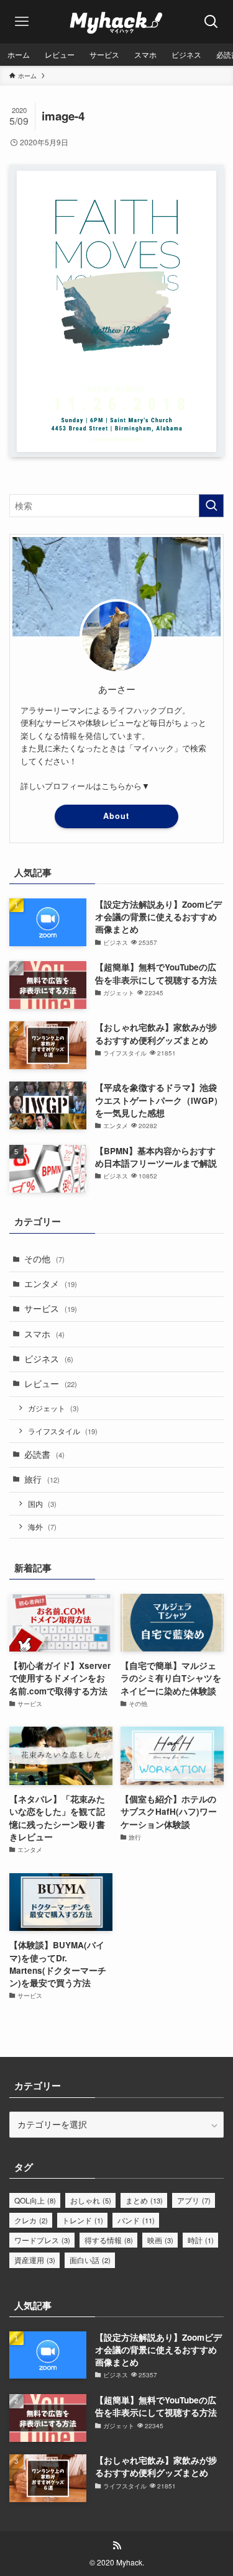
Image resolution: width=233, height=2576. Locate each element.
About (116, 816)
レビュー (51, 1384)
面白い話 (90, 2260)
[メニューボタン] (22, 22)
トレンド (83, 2220)
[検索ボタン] (211, 22)
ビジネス (49, 1359)
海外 (42, 1526)
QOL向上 (35, 2200)
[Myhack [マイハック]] (116, 22)
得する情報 (109, 2240)
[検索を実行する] (211, 506)
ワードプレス (42, 2240)
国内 (42, 1503)
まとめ (144, 2200)
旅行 (42, 1479)
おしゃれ (91, 2200)
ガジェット (53, 1408)
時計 (201, 2240)
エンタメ (51, 1284)
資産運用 (35, 2260)
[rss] (117, 2546)
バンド (136, 2220)
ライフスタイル (63, 1431)
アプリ (194, 2200)
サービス (51, 1308)
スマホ (44, 1334)
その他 (44, 1259)
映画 (160, 2240)
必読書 (44, 1454)
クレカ (31, 2220)
